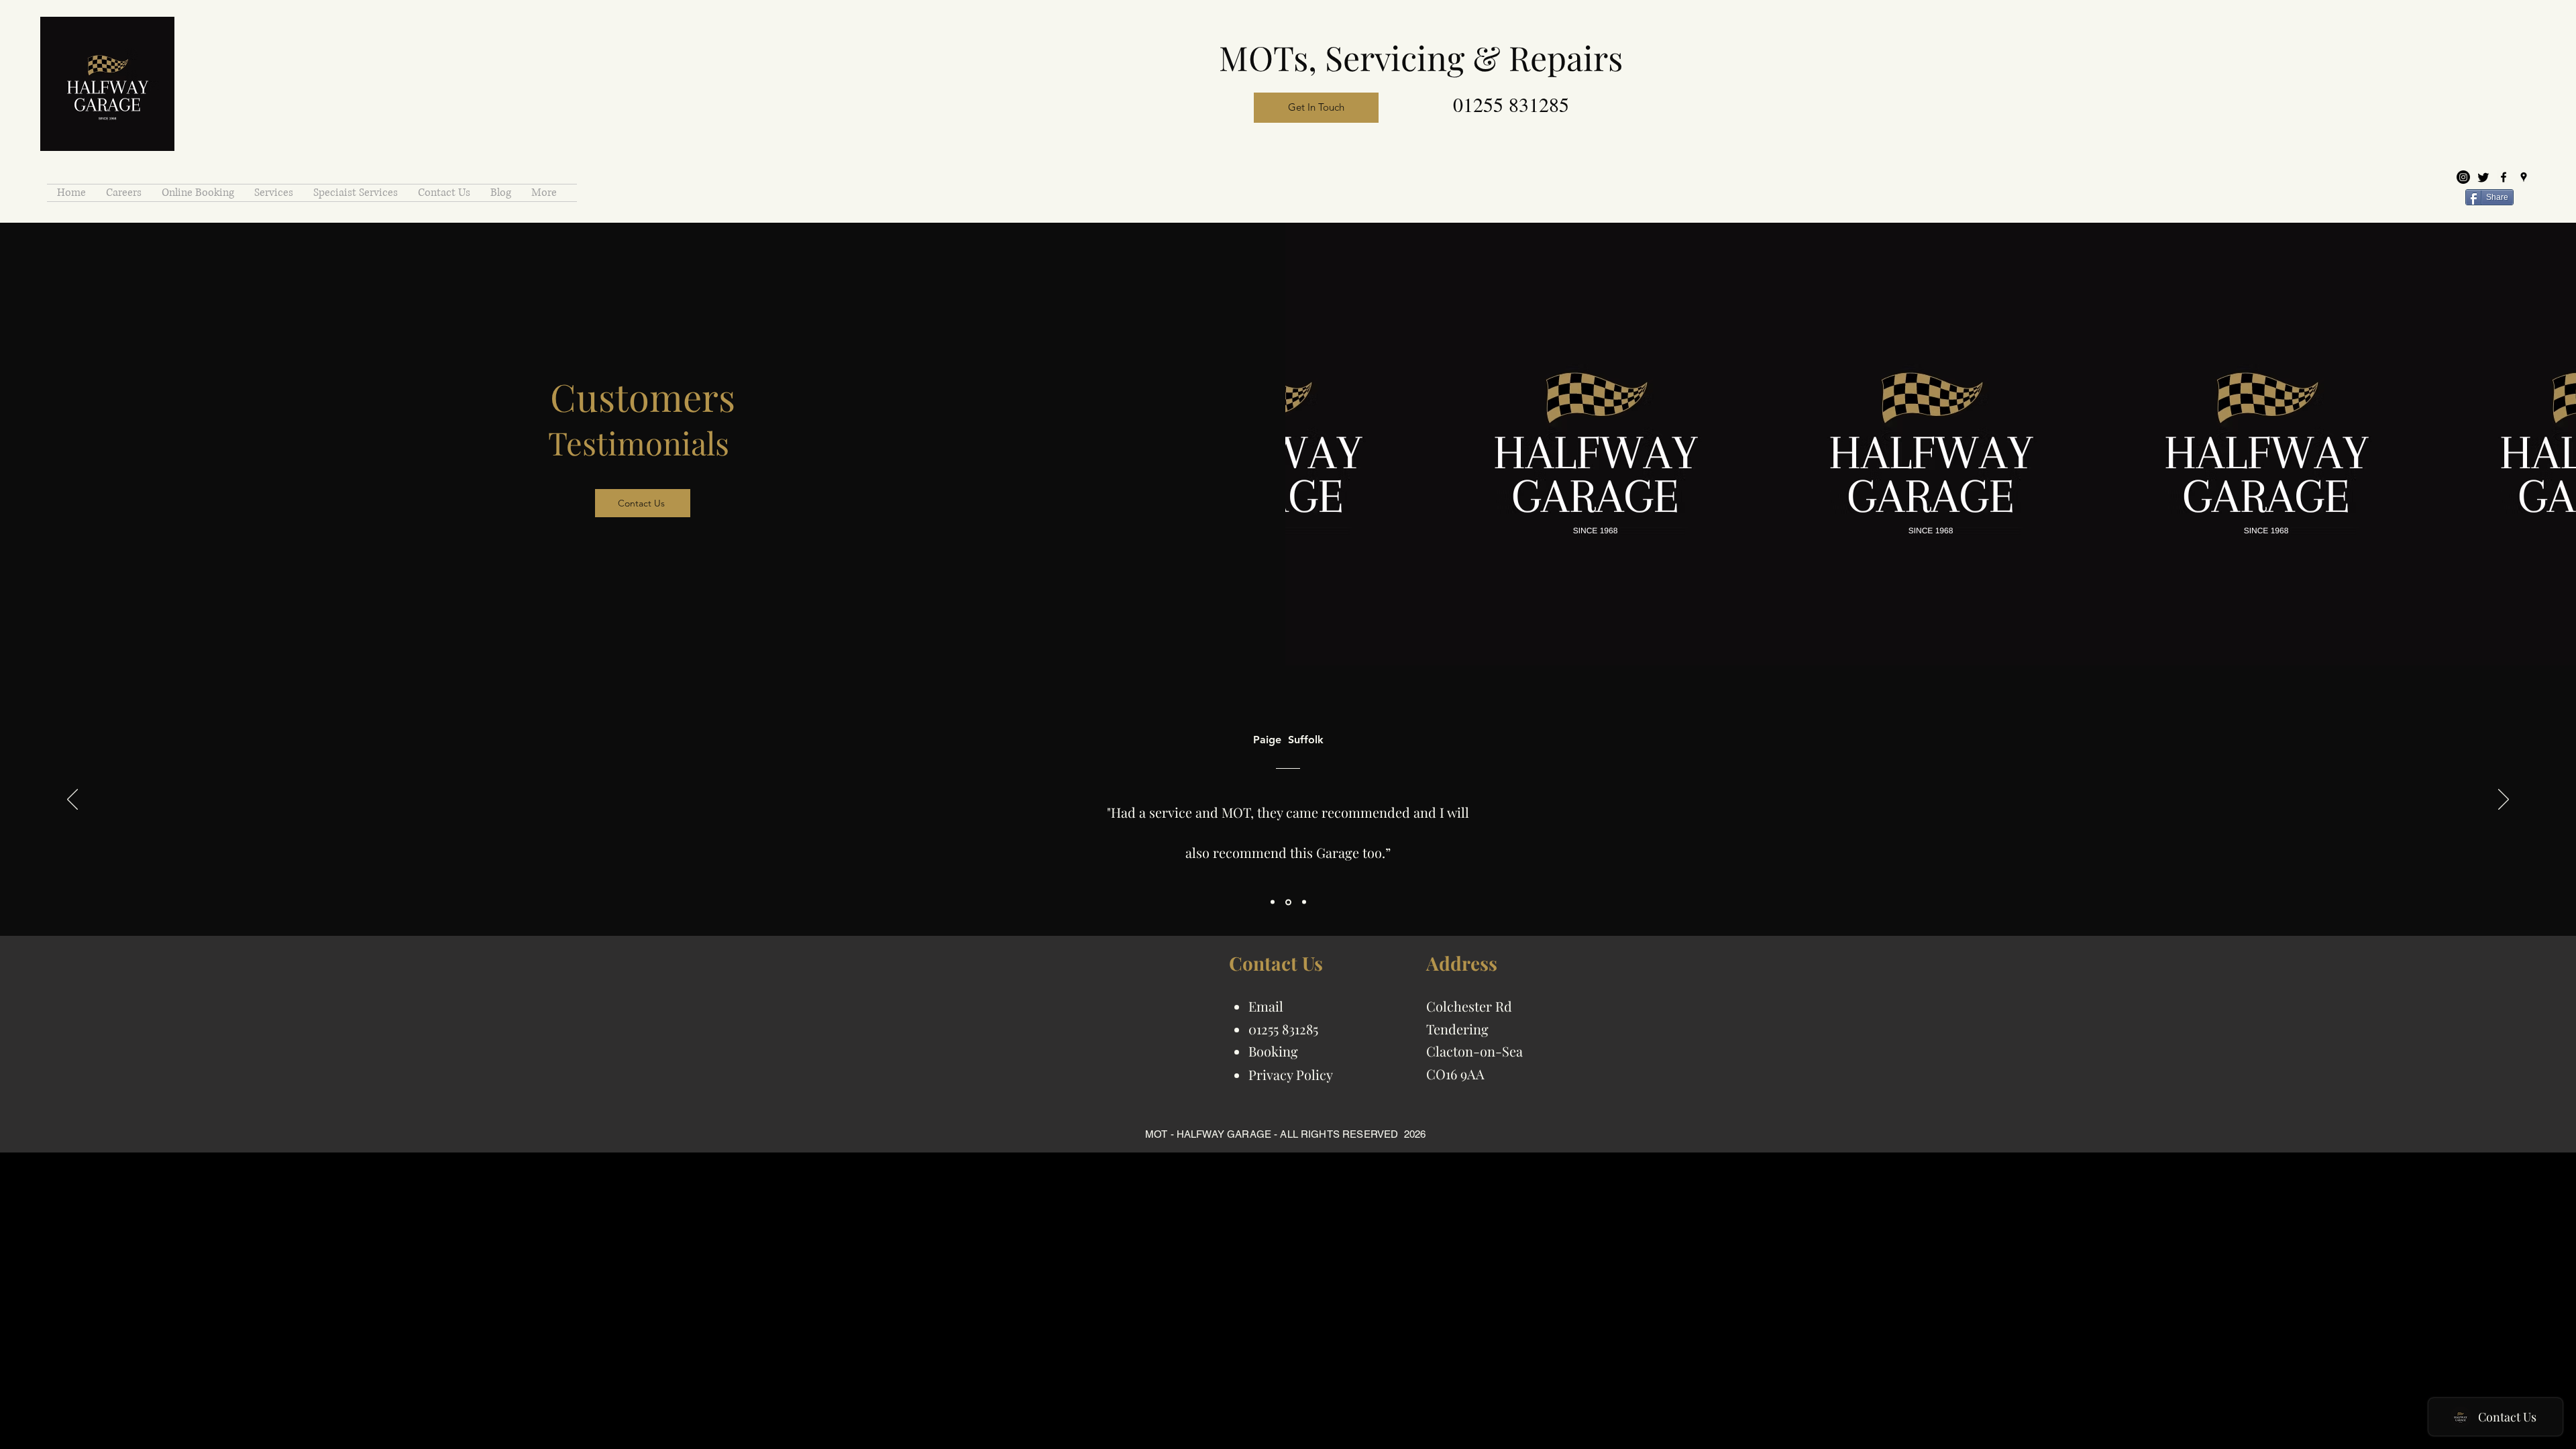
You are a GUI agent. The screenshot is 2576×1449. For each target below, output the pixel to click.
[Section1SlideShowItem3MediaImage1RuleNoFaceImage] (1303, 902)
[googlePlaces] (2524, 177)
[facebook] (2504, 177)
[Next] (2504, 800)
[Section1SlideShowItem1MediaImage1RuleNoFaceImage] (1273, 902)
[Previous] (72, 800)
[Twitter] (2483, 177)
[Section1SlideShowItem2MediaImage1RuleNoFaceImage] (1287, 902)
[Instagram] (2463, 177)
